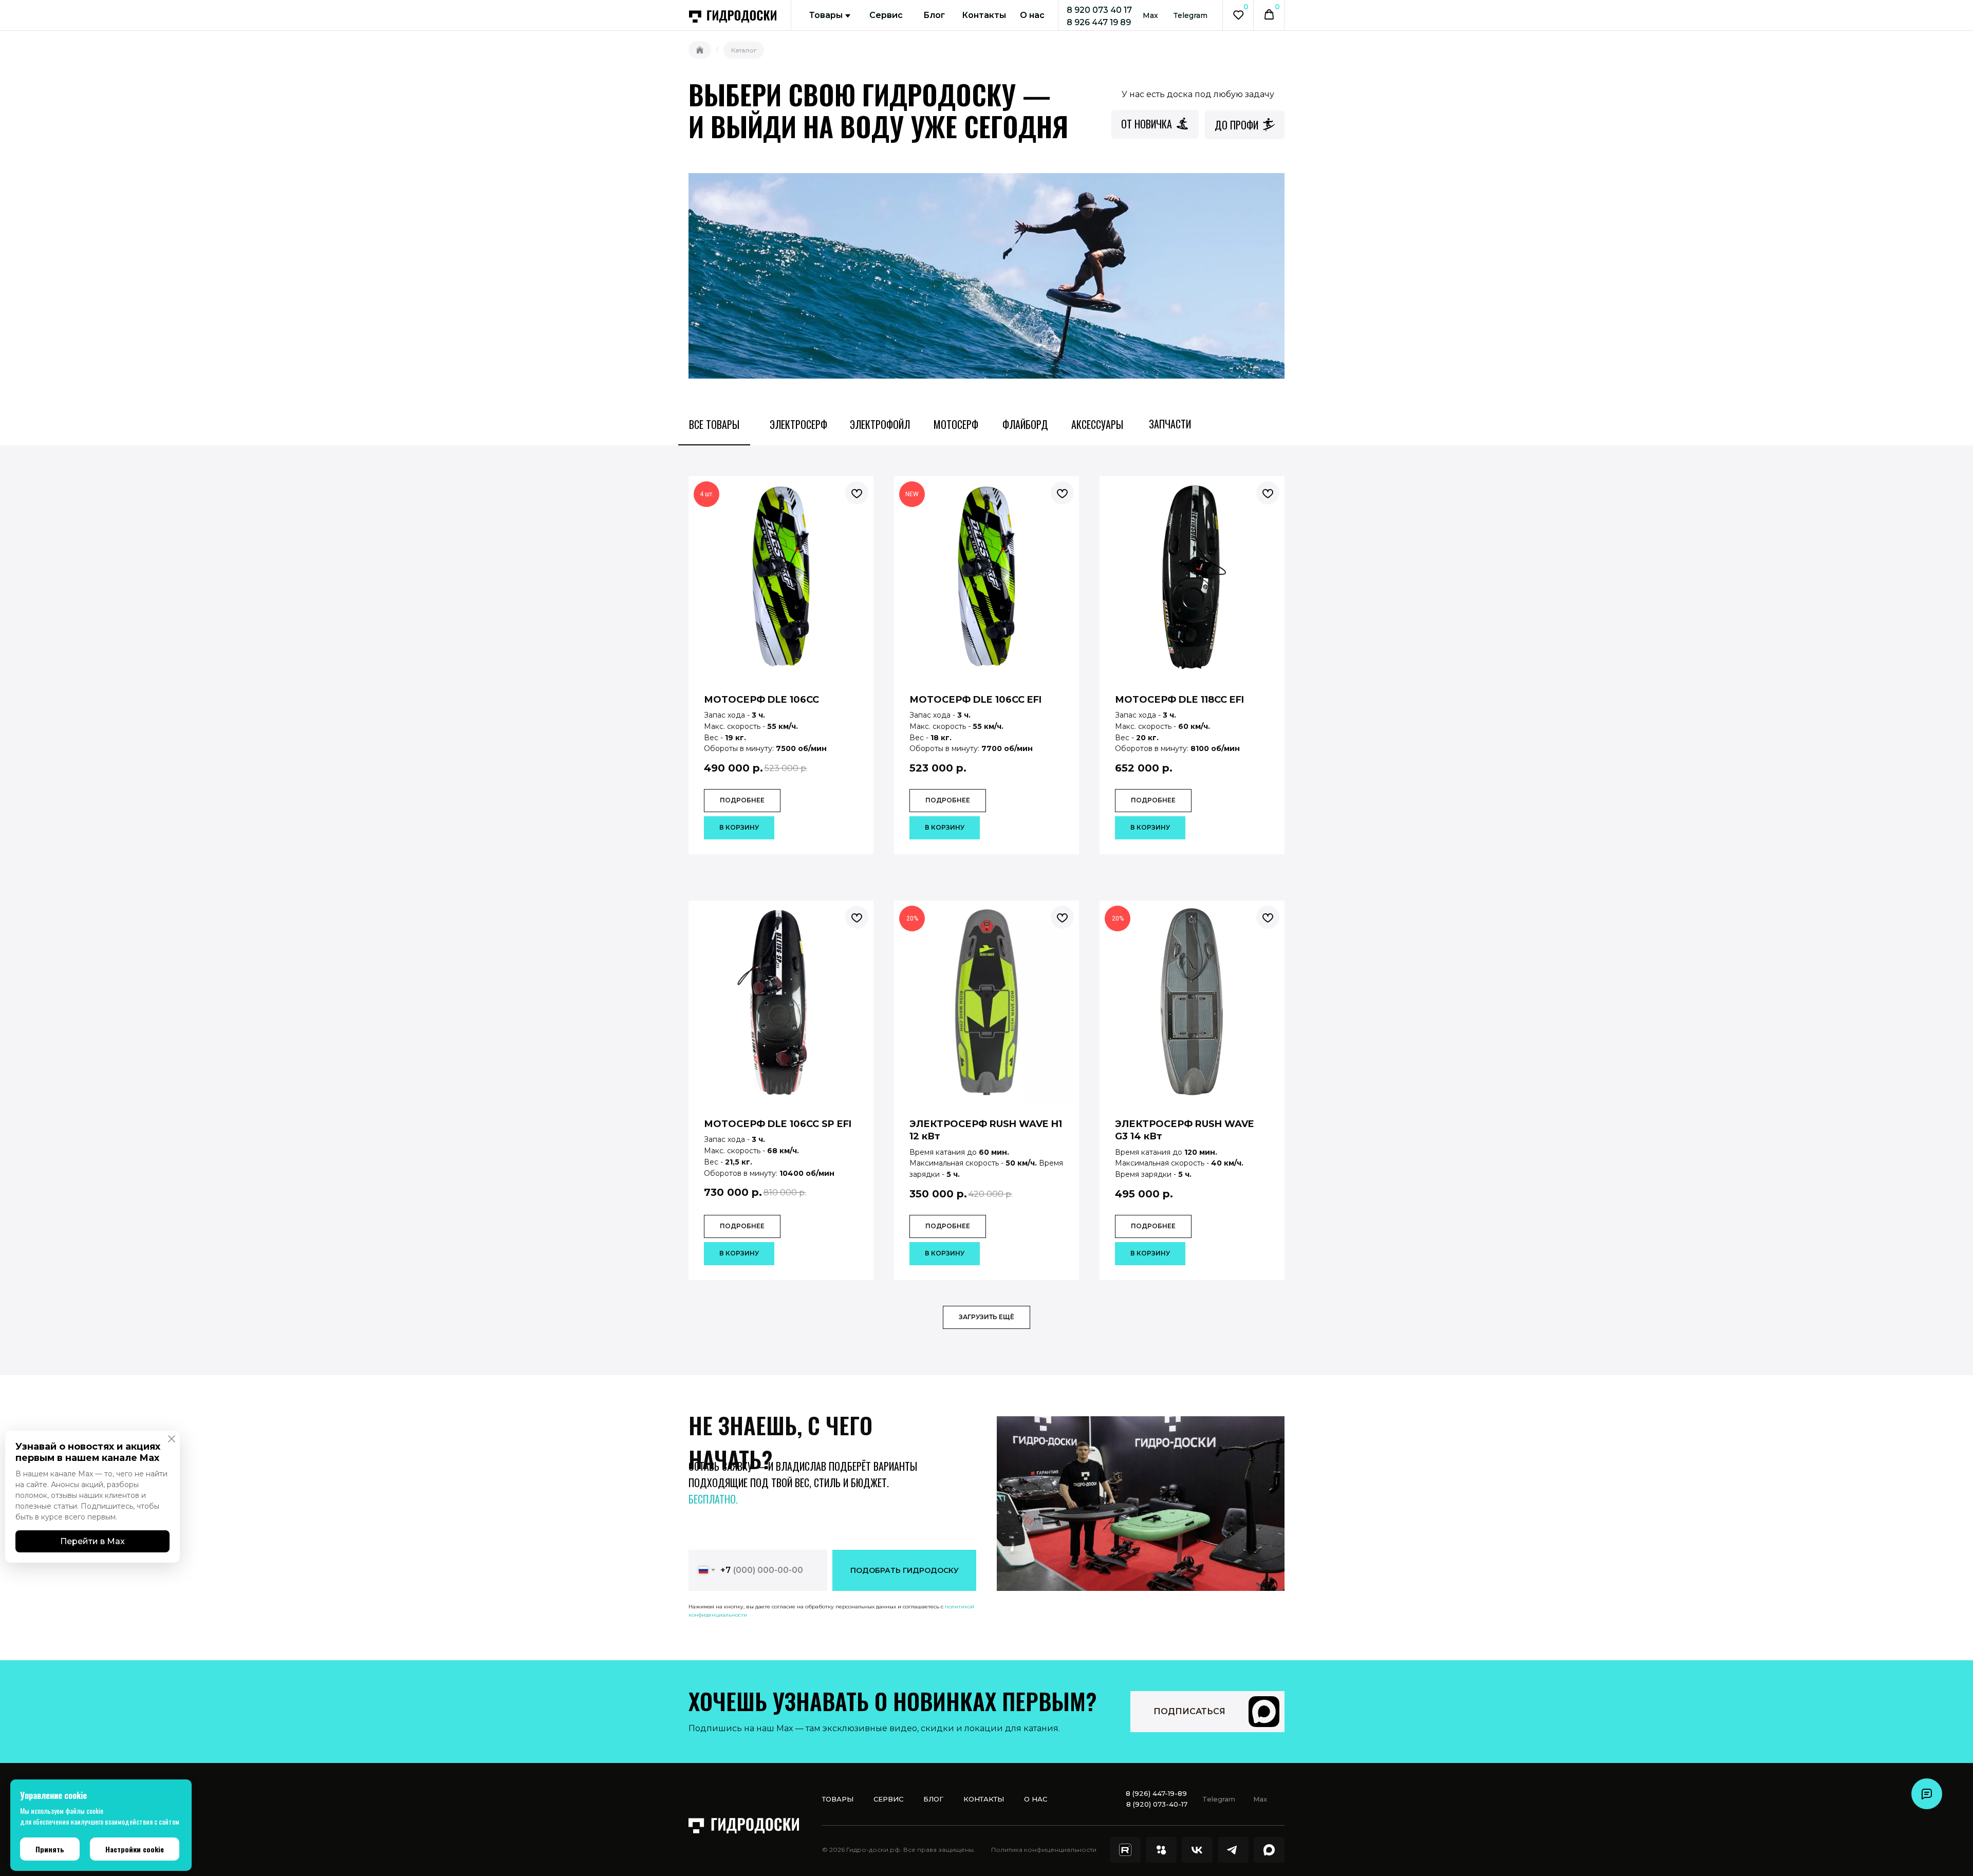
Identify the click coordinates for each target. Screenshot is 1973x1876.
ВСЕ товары (714, 424)
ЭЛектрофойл (880, 424)
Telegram (1190, 15)
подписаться (1189, 1711)
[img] (1264, 1712)
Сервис (886, 15)
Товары (826, 15)
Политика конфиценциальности (1044, 1850)
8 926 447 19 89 (1099, 22)
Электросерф (798, 424)
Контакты (984, 15)
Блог (934, 15)
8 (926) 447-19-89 (1156, 1793)
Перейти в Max (92, 1541)
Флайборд (1025, 424)
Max (1150, 15)
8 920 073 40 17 (1099, 10)
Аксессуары (1097, 424)
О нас (1032, 15)
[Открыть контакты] (1927, 1794)
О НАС (1036, 1799)
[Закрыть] (175, 1439)
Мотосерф (956, 424)
